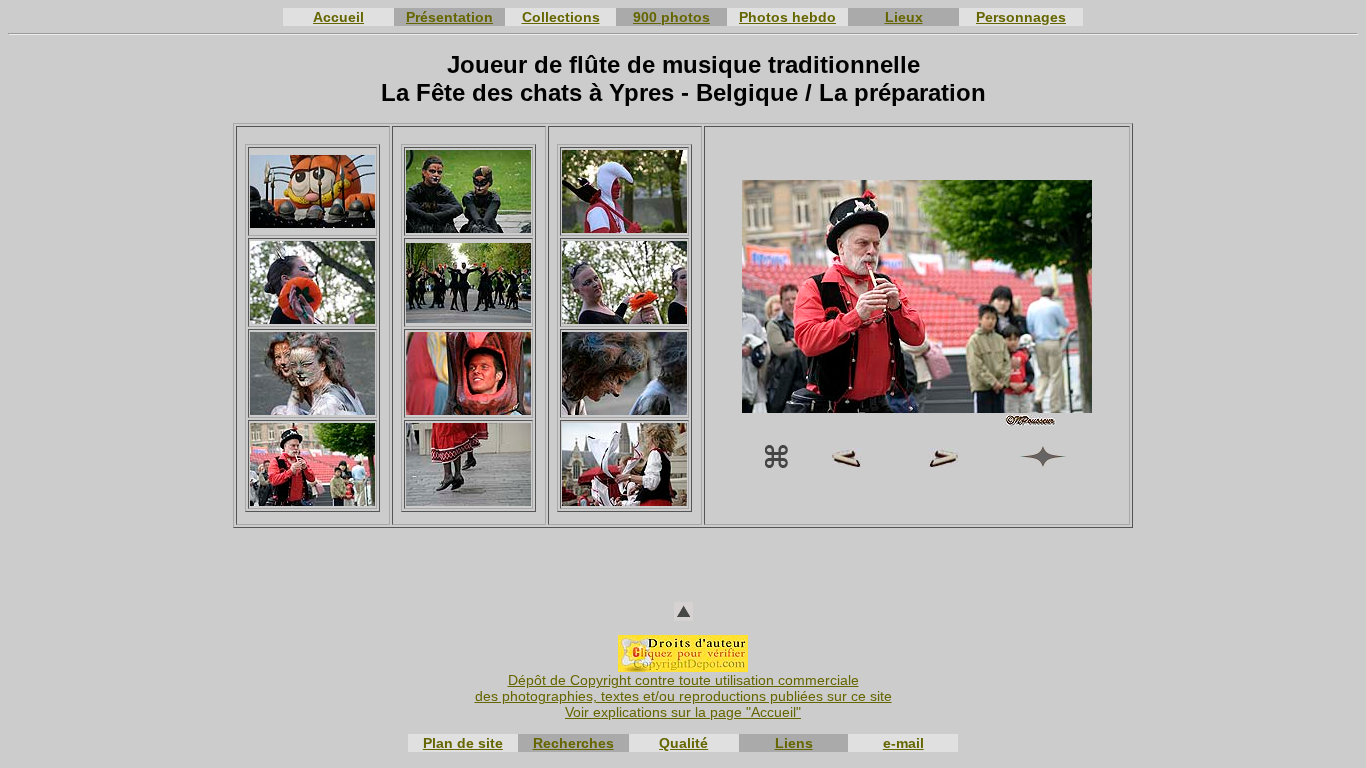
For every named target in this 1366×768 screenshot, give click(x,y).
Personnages (1021, 17)
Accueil (338, 17)
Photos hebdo (787, 17)
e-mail (903, 743)
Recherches (573, 743)
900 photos (671, 17)
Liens (794, 743)
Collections (561, 17)
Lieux (904, 17)
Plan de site (463, 743)
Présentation (449, 17)
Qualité (683, 743)
